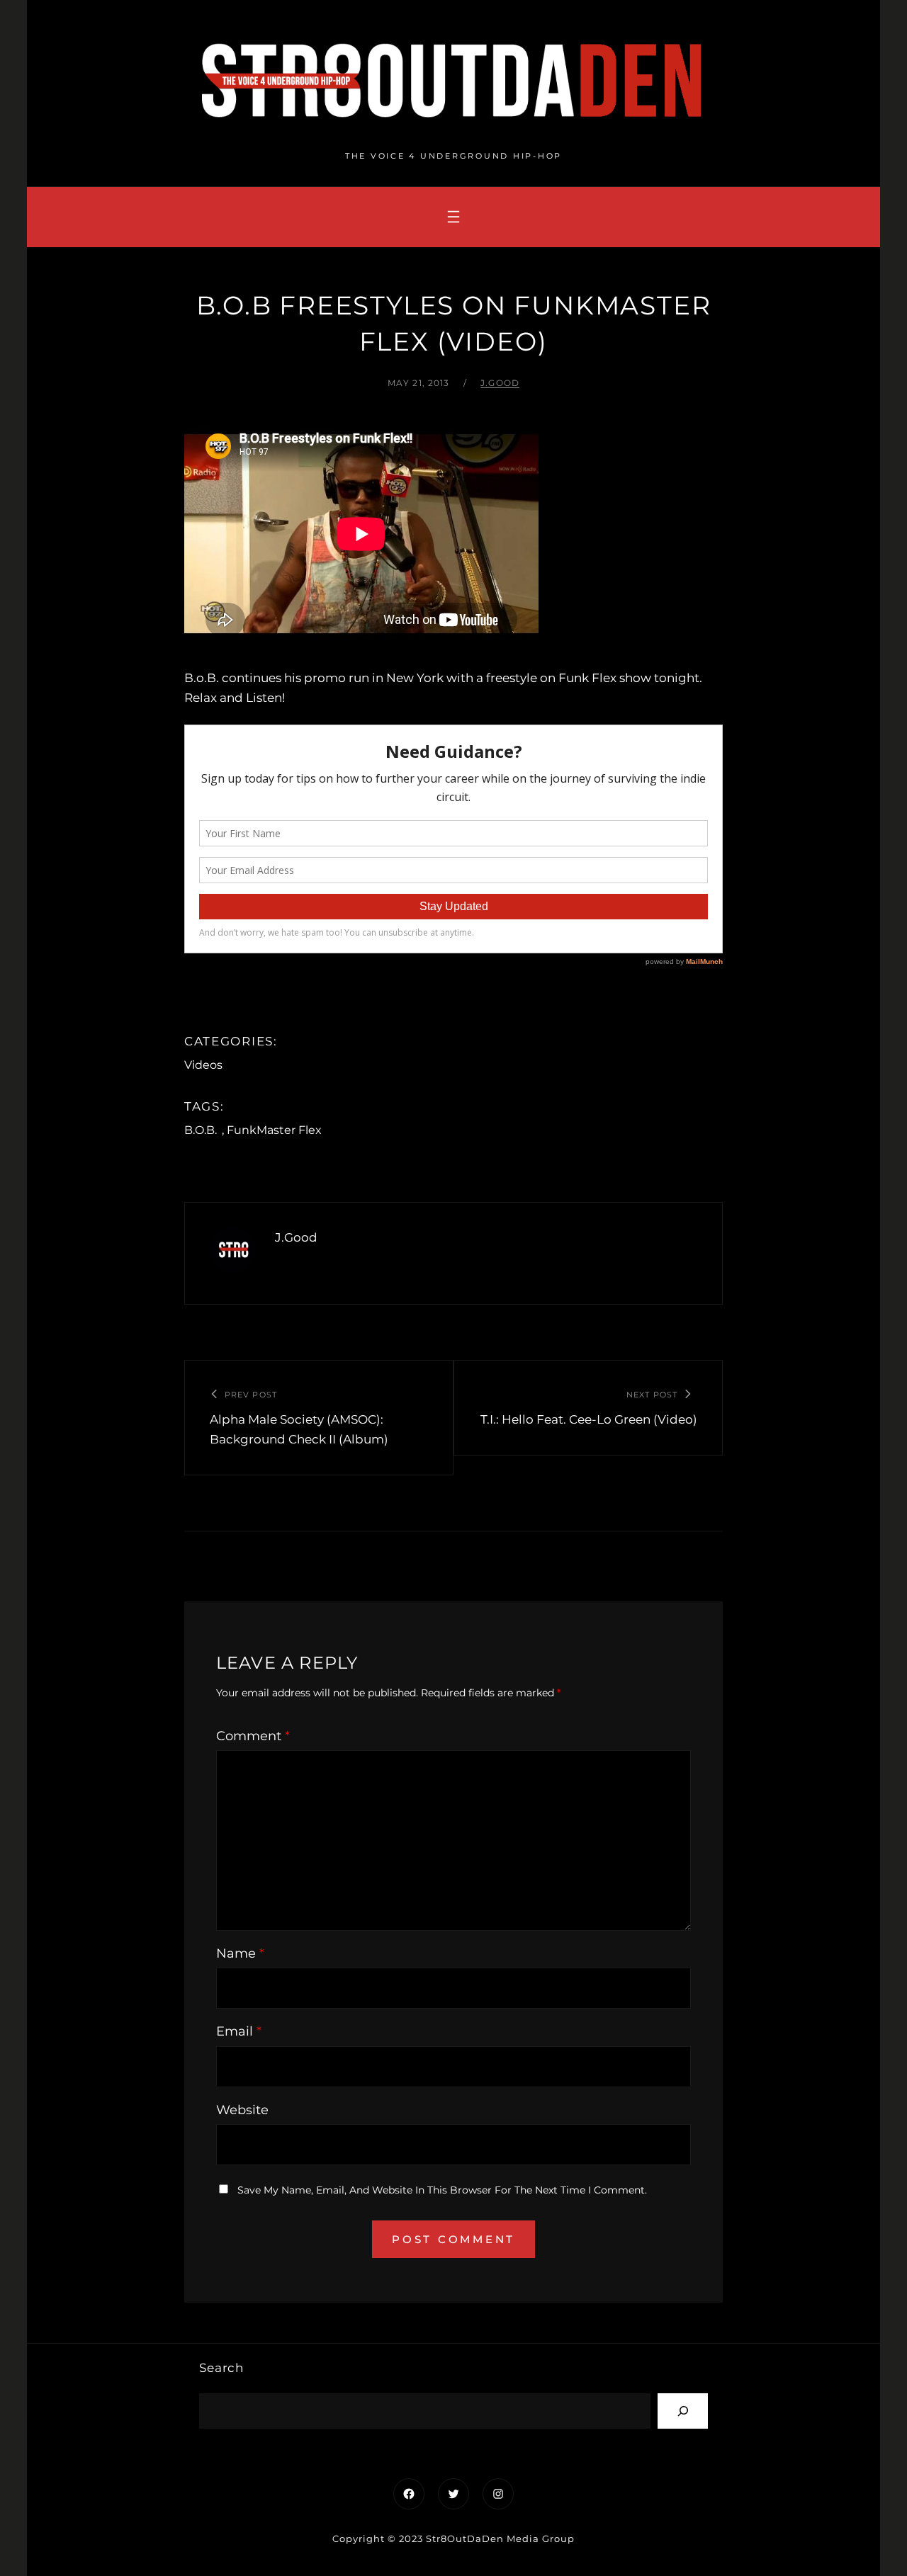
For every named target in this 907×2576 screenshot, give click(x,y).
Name (240, 1953)
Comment (253, 1736)
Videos (203, 1065)
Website (242, 2110)
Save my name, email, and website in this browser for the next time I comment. (442, 2190)
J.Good (500, 383)
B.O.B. (201, 1130)
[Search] (683, 2411)
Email (239, 2031)
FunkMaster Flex (274, 1130)
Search (221, 2368)
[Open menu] (453, 217)
